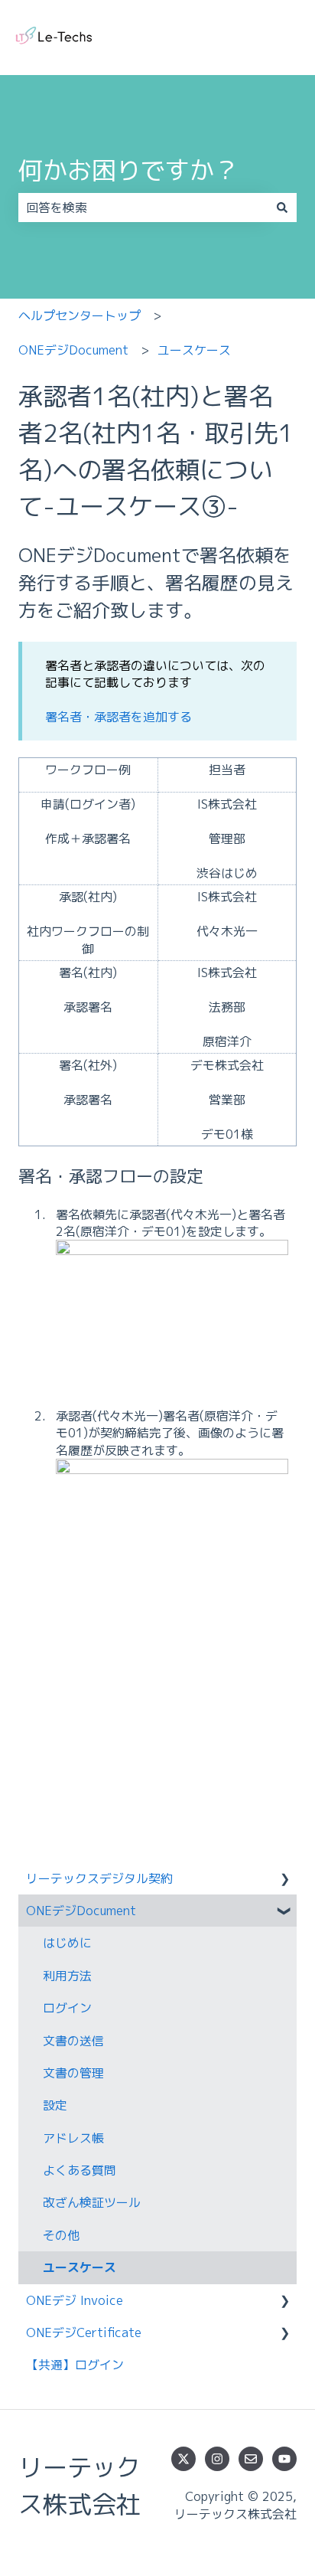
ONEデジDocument (73, 350)
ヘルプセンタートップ (80, 315)
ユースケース (194, 350)
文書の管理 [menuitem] (73, 2073)
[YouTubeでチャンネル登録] (284, 2459)
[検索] (282, 208)
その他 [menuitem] (61, 2235)
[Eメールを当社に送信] (251, 2459)
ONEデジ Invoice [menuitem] (75, 2300)
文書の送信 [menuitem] (73, 2041)
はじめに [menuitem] (67, 1943)
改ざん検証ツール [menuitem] (92, 2202)
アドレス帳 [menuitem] (73, 2138)
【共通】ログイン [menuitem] (75, 2365)
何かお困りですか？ (128, 170)
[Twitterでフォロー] (183, 2459)
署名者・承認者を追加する (119, 717)
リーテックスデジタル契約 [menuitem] (99, 1878)
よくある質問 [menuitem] (80, 2170)
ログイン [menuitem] (67, 2008)
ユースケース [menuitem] (80, 2267)
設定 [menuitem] (55, 2105)
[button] (284, 1880)
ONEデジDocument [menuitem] (81, 1911)
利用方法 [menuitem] (67, 1976)
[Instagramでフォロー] (217, 2459)
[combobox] (143, 208)
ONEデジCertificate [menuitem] (84, 2332)
